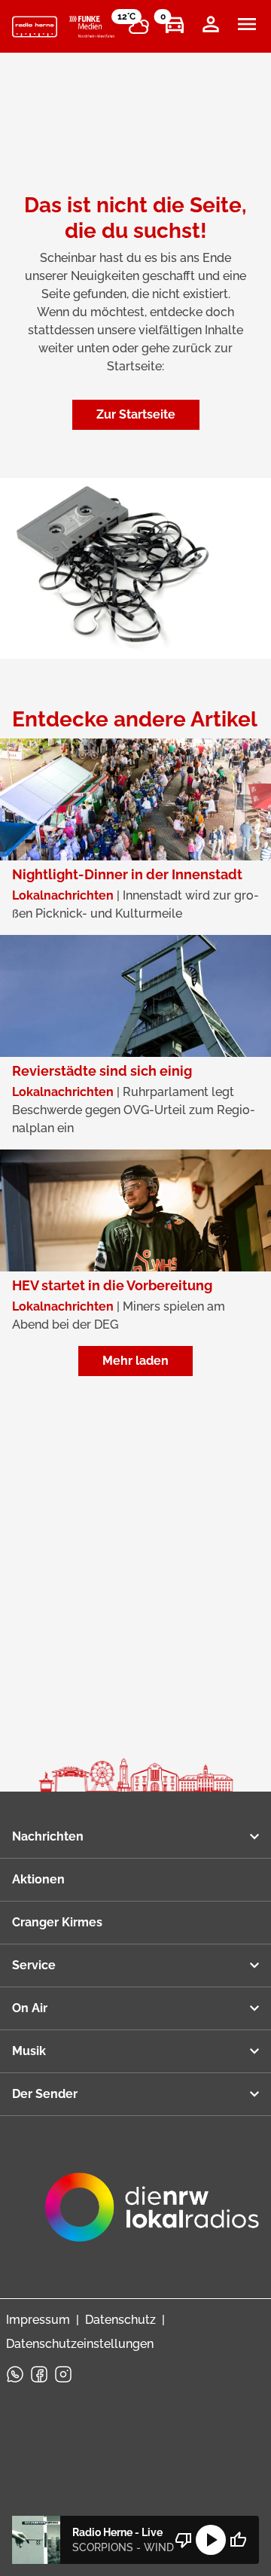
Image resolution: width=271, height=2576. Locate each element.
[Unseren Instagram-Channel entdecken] (63, 2374)
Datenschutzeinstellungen (80, 2344)
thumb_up (238, 2540)
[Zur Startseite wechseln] (35, 27)
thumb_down (184, 2540)
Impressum (38, 2320)
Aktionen (38, 1879)
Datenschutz (120, 2320)
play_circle (211, 2540)
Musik (29, 2051)
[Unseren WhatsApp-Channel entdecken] (15, 2374)
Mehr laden (135, 1361)
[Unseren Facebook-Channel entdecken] (39, 2374)
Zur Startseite (136, 414)
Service (34, 1965)
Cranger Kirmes (57, 1922)
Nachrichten (48, 1836)
